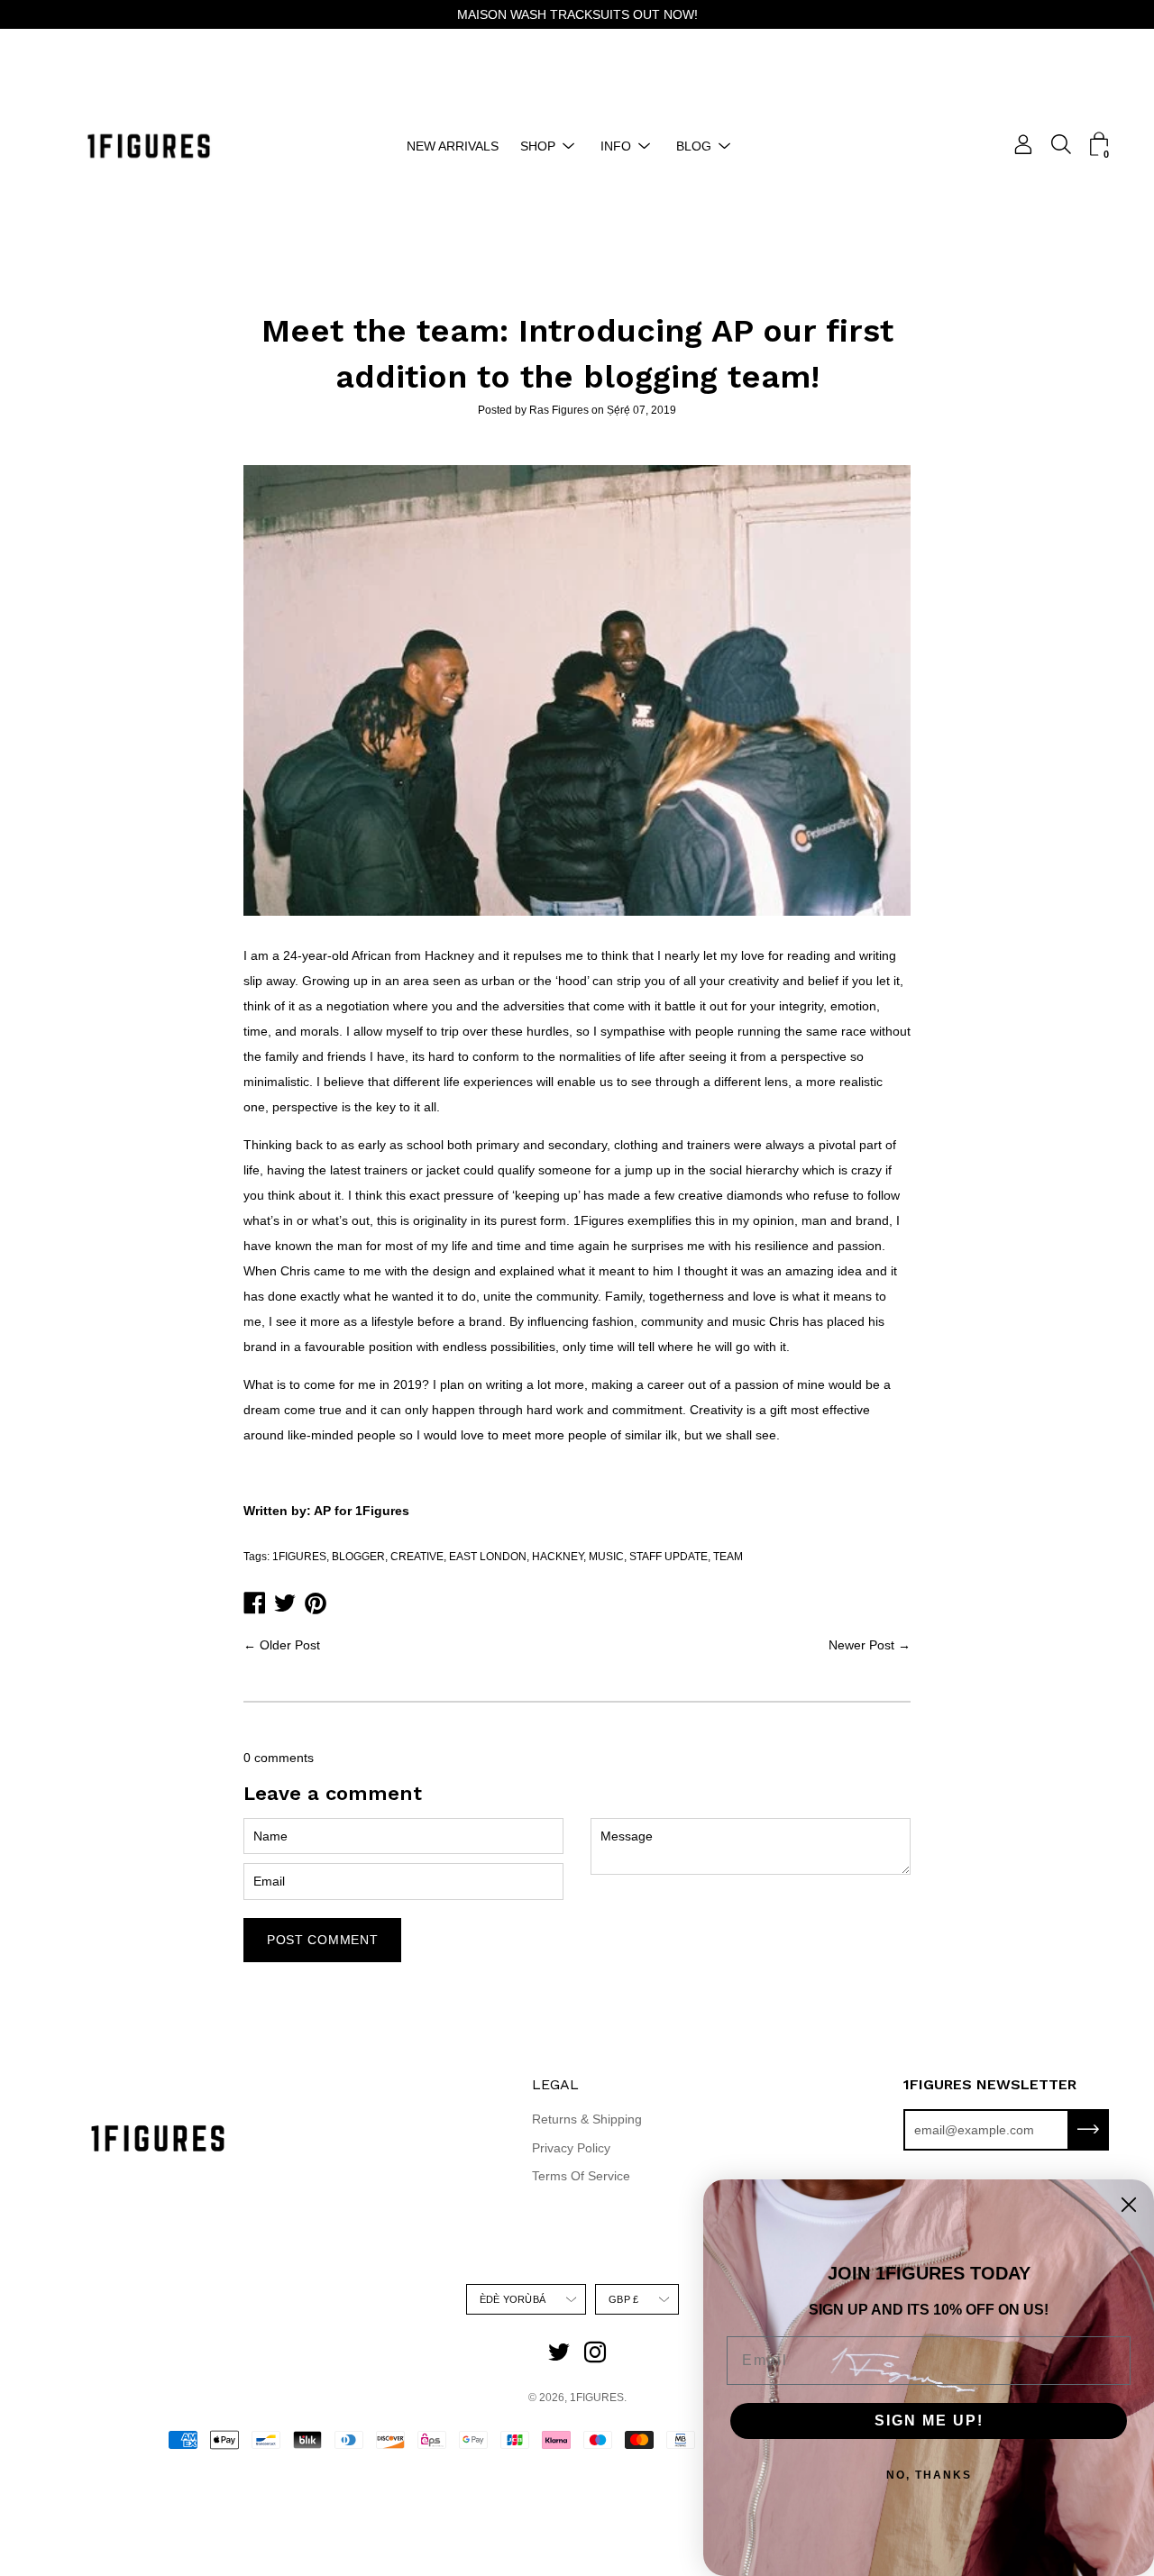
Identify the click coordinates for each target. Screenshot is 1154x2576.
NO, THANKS (929, 2475)
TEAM (728, 1557)
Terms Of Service (581, 2176)
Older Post (290, 1645)
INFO (616, 146)
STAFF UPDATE (669, 1557)
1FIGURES (299, 1557)
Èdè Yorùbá (513, 2299)
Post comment (322, 1940)
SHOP (538, 146)
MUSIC (606, 1557)
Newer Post (861, 1645)
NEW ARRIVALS (453, 146)
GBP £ (623, 2299)
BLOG (694, 146)
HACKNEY (558, 1557)
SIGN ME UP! (929, 2421)
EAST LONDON (488, 1557)
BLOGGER (358, 1557)
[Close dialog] (1129, 2205)
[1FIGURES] (149, 146)
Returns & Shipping (587, 2119)
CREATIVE (417, 1557)
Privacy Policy (571, 2148)
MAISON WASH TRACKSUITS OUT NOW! (577, 14)
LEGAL (555, 2084)
